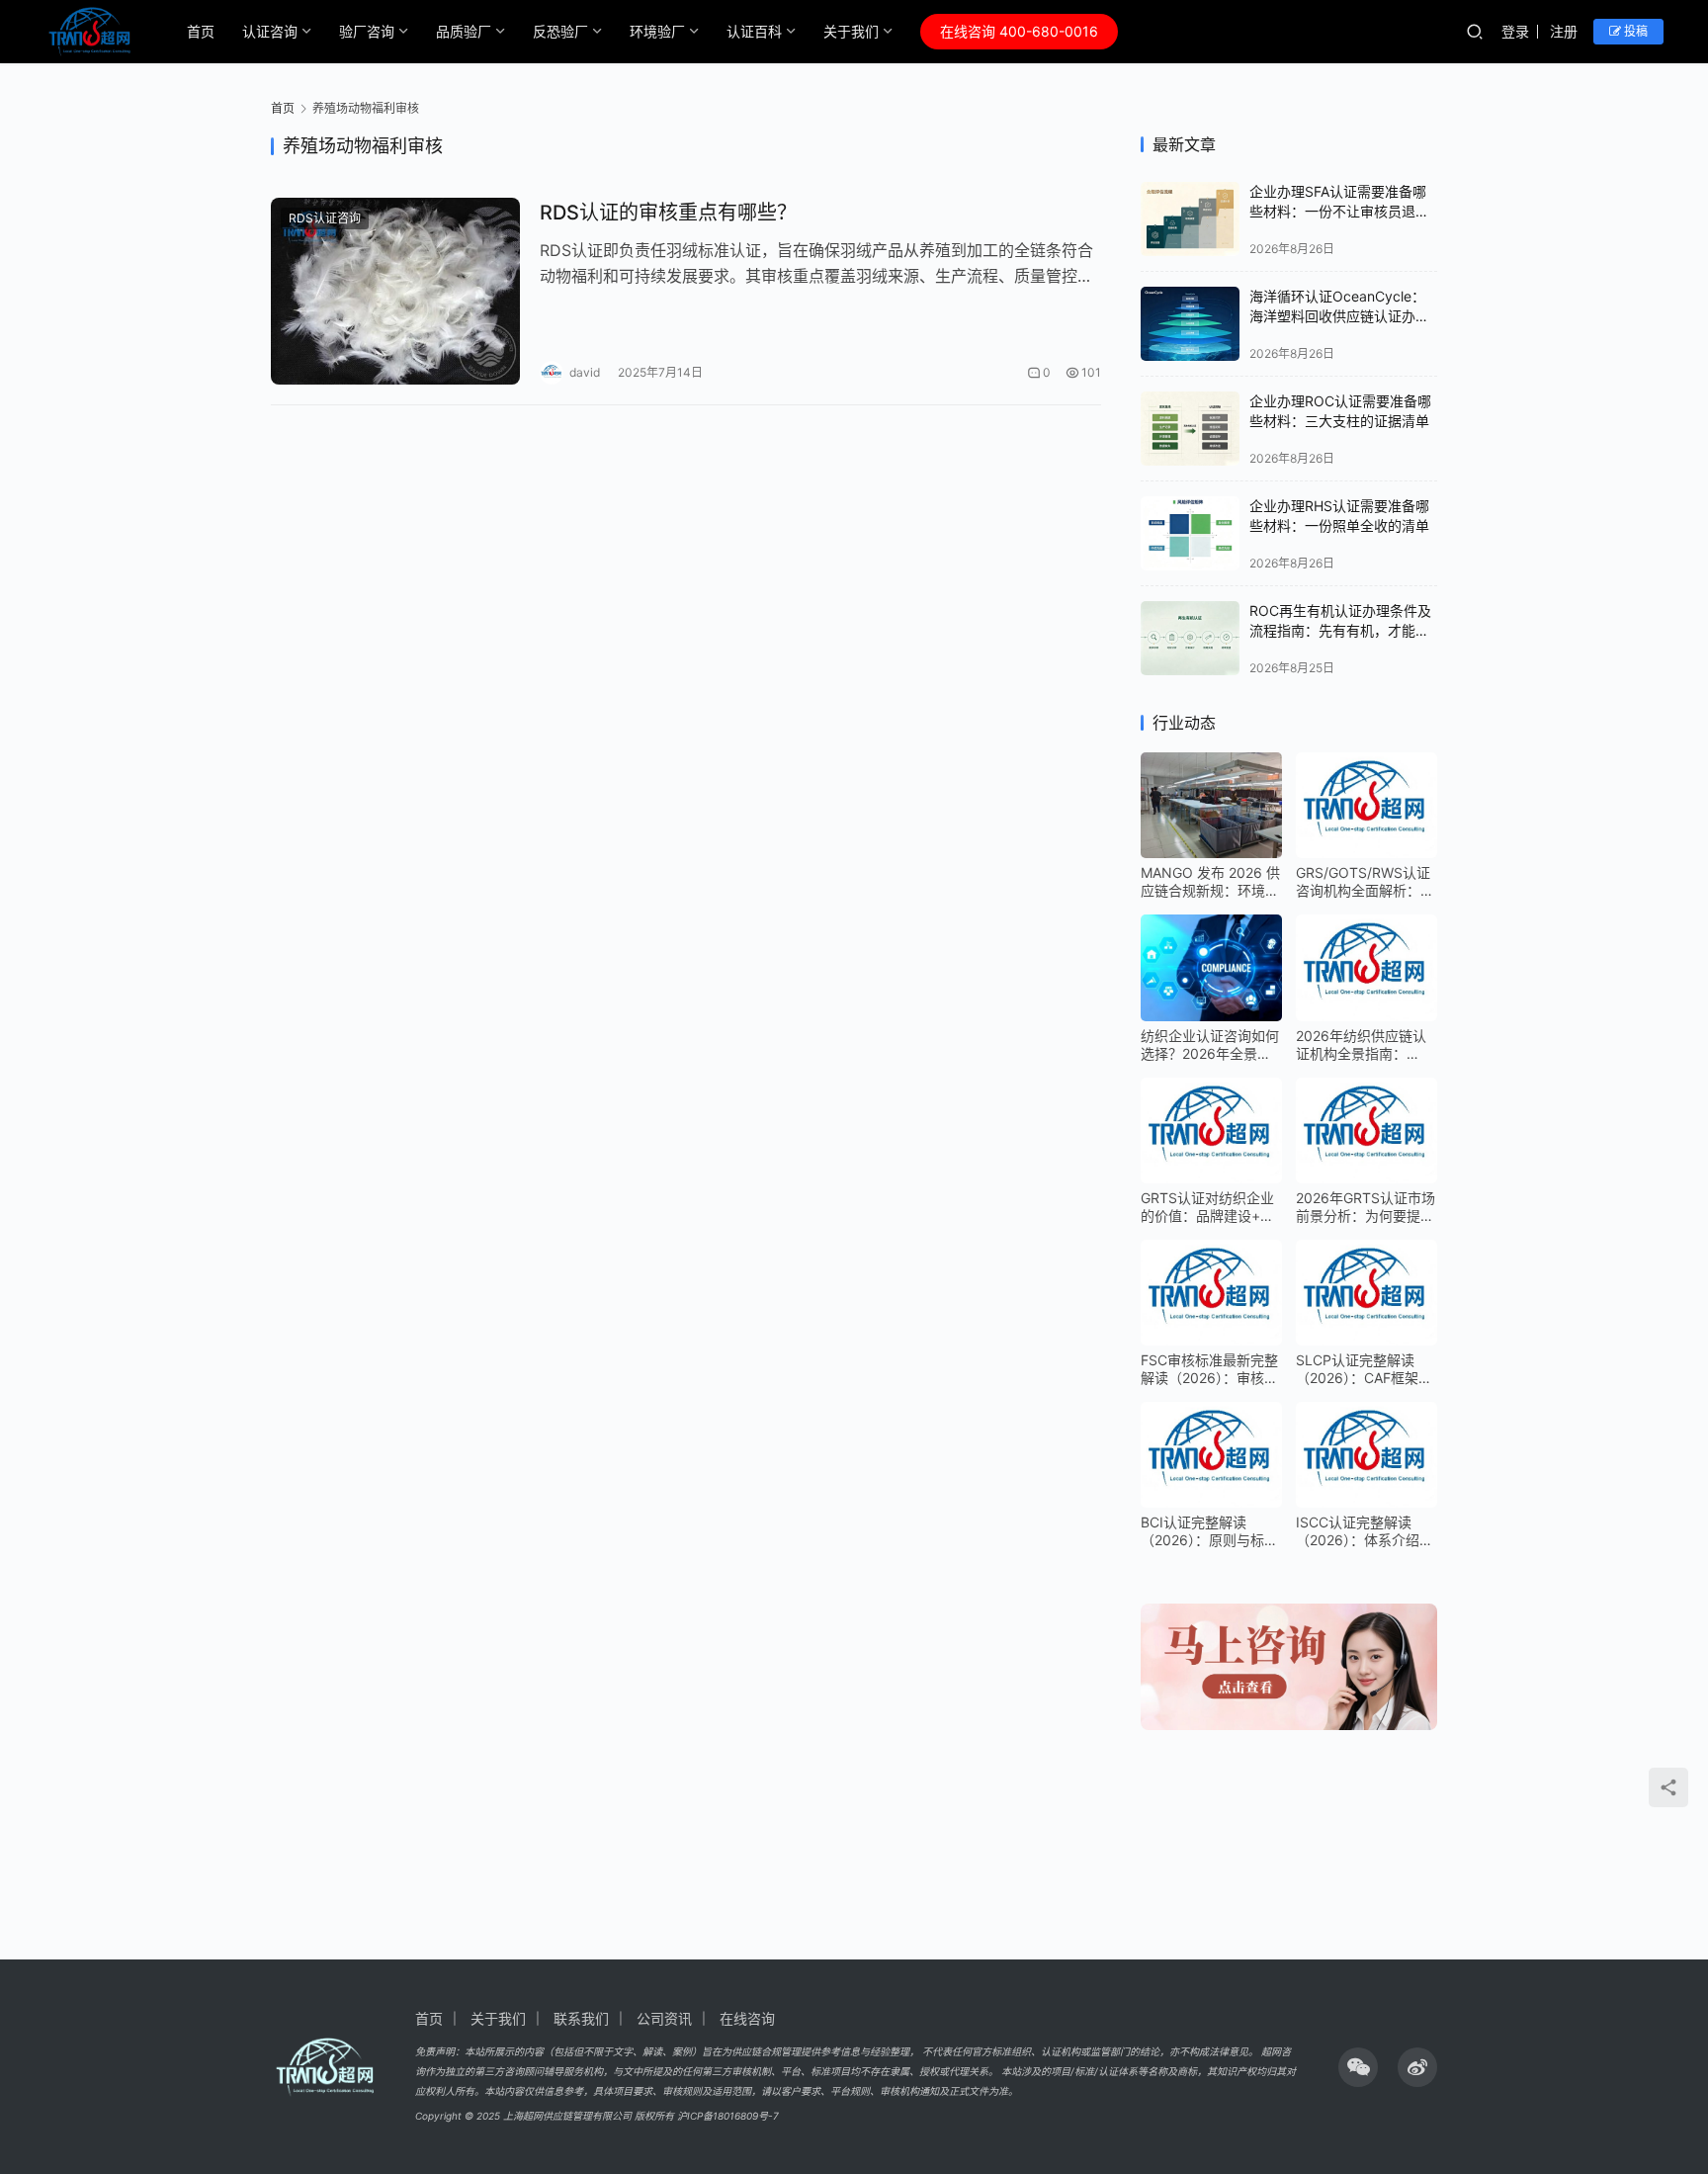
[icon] (1358, 2067)
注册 (1564, 31)
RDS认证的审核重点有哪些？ (668, 213)
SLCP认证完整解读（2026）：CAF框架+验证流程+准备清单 (1360, 1369)
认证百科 (754, 31)
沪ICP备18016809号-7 (728, 2116)
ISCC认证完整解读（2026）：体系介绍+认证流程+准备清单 (1360, 1531)
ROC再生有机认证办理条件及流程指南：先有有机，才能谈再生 (1340, 630)
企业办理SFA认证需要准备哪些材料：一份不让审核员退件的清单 (1339, 211)
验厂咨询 (367, 31)
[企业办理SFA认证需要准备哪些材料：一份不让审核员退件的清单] (1190, 219)
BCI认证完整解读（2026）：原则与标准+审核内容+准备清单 (1209, 1531)
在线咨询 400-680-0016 (1019, 31)
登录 (1515, 31)
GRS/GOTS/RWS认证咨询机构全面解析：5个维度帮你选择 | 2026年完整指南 (1363, 882)
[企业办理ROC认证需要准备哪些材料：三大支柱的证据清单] (1190, 429)
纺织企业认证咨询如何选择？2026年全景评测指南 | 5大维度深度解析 (1210, 1045)
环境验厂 (657, 31)
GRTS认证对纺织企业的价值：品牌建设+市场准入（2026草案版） (1211, 1207)
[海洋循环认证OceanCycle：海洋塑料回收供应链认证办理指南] (1190, 324)
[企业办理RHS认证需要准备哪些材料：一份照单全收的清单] (1190, 533)
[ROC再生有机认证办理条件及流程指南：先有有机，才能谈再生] (1190, 638)
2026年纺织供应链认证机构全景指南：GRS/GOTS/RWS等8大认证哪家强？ (1361, 1045)
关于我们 (851, 31)
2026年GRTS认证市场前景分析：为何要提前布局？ (1366, 1207)
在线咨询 (747, 2018)
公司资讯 (664, 2018)
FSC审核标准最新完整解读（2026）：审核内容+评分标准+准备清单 (1209, 1369)
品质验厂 (464, 31)
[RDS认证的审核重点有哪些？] (395, 291)
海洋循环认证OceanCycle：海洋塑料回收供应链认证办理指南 (1339, 315)
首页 (201, 31)
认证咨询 (270, 31)
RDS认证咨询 (325, 218)
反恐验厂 (560, 31)
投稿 (1634, 31)
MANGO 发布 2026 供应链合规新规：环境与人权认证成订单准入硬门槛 (1210, 882)
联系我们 (581, 2018)
